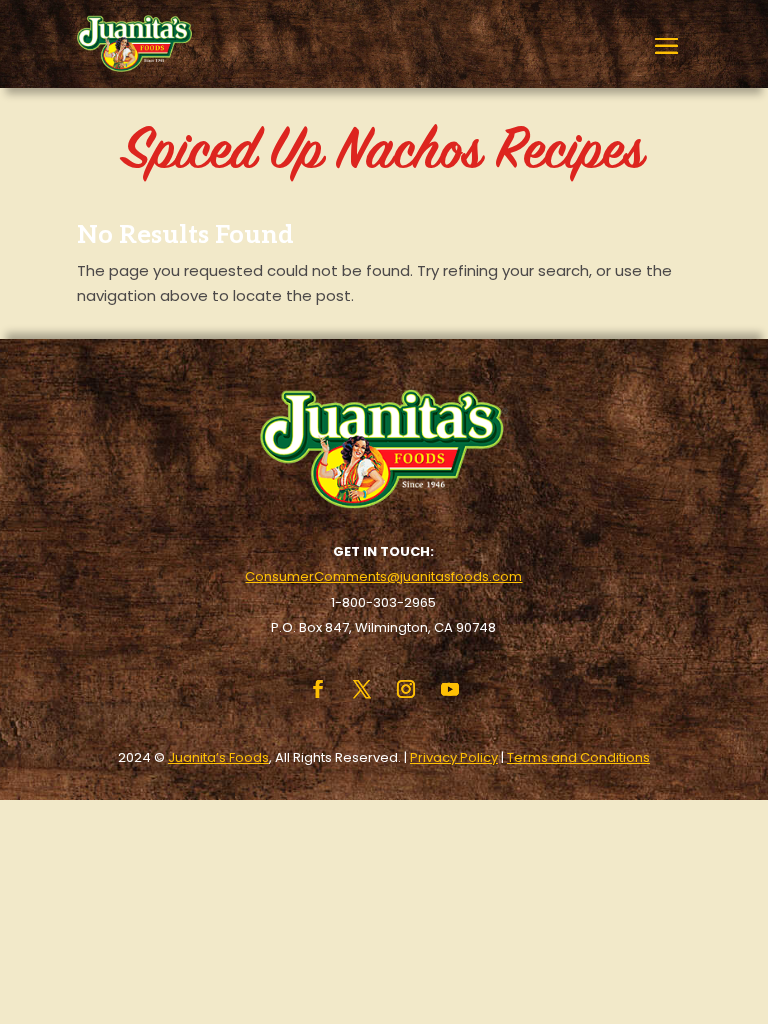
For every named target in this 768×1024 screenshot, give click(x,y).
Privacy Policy (454, 757)
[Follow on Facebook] (318, 689)
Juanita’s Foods (218, 757)
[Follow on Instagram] (406, 689)
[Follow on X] (362, 689)
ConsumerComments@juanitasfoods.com (383, 576)
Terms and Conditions (578, 757)
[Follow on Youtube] (450, 689)
